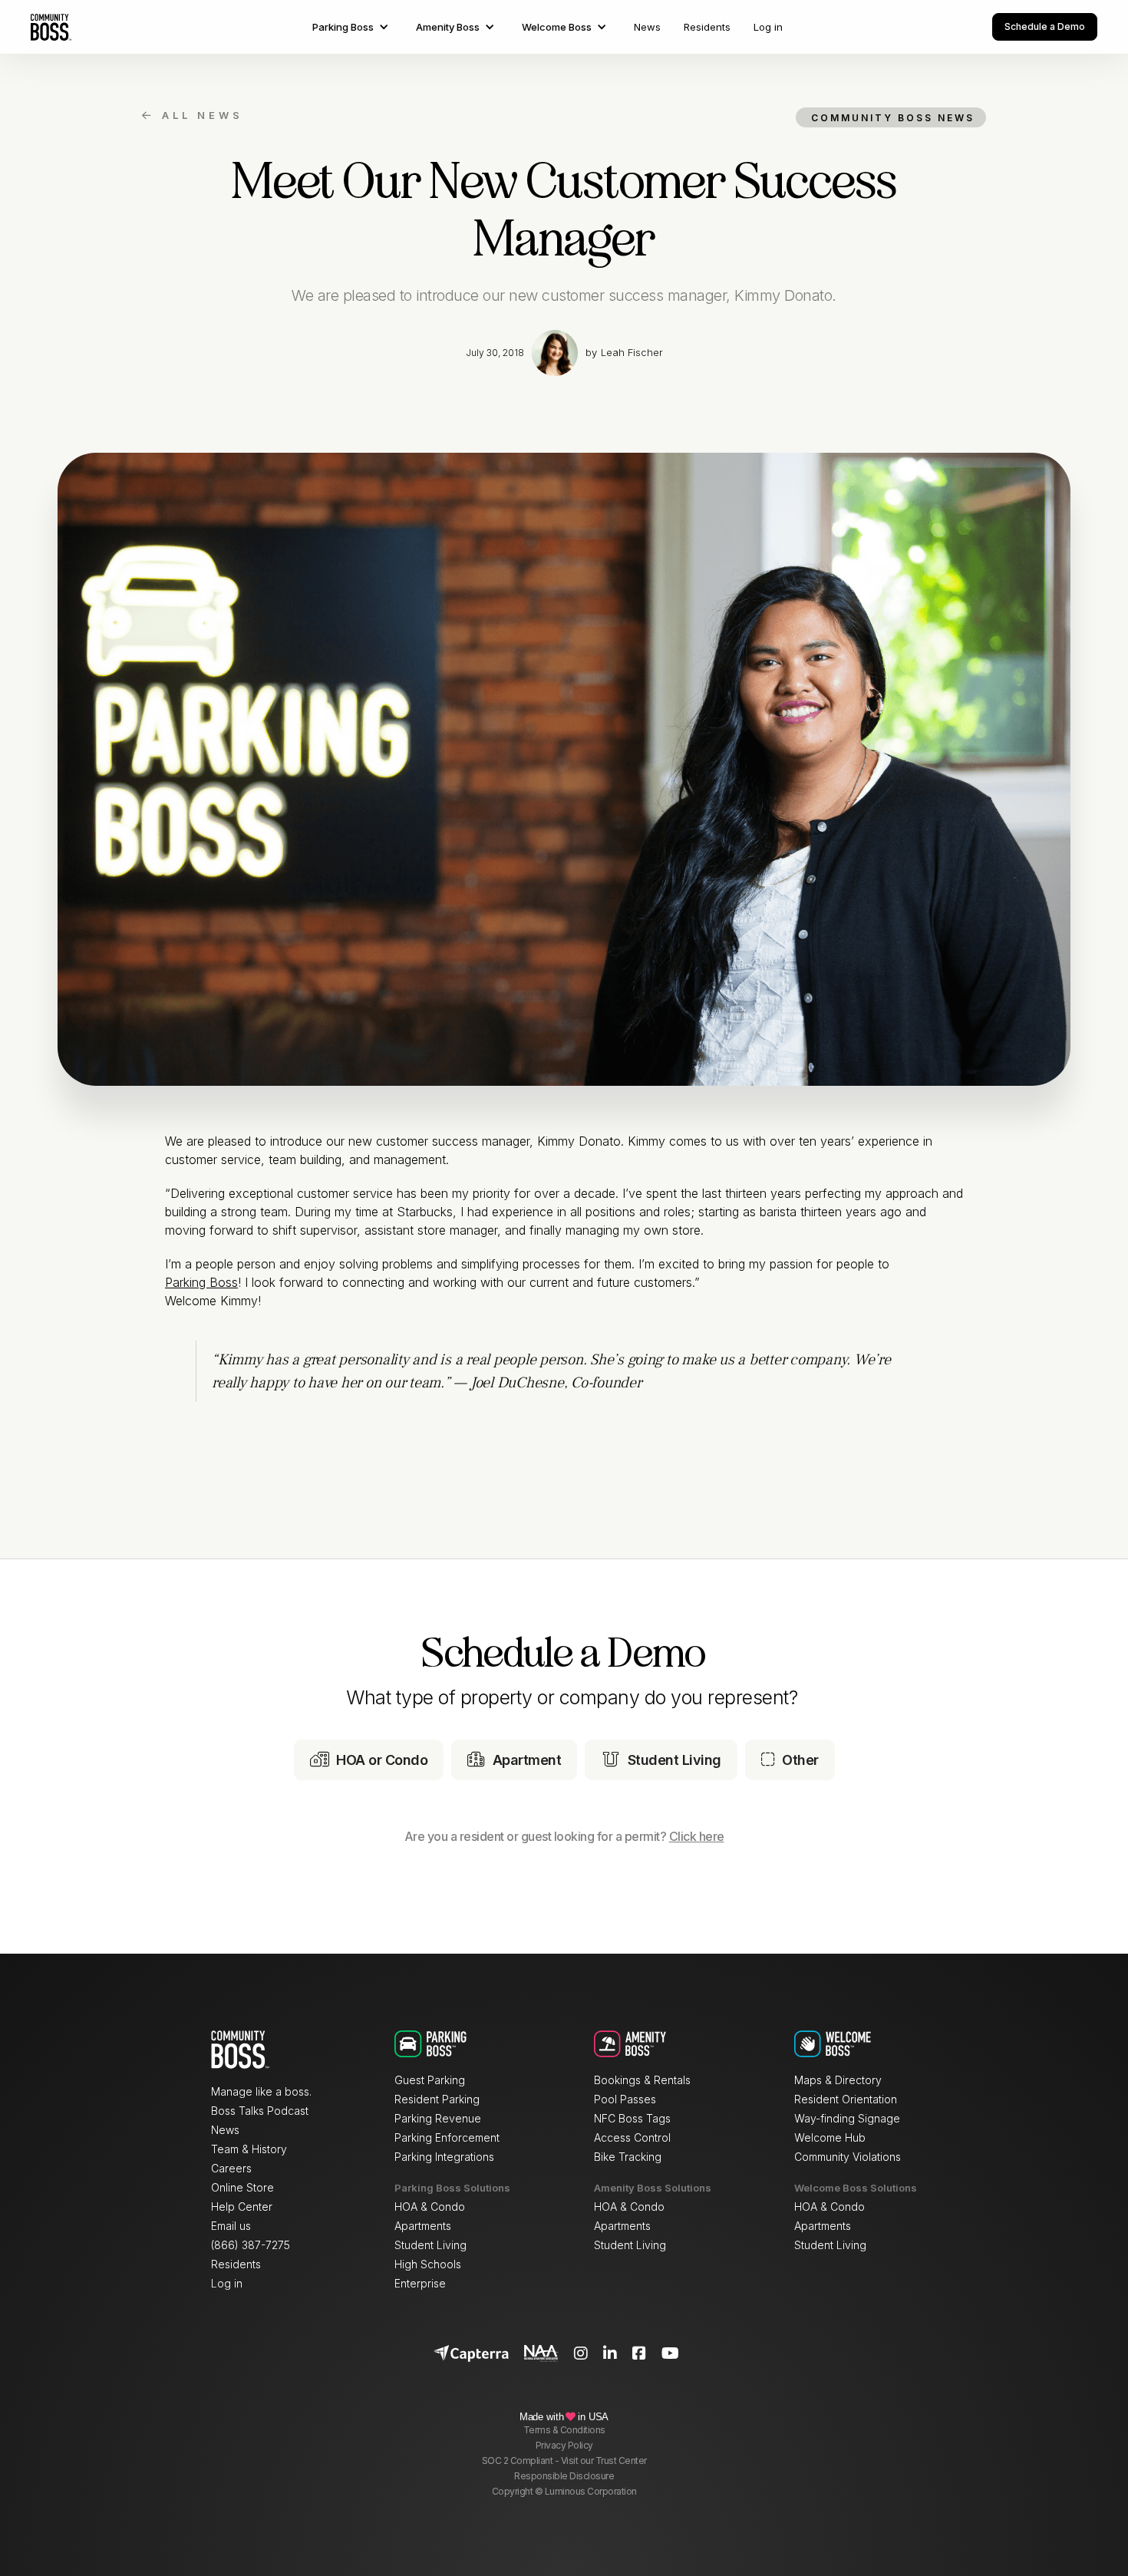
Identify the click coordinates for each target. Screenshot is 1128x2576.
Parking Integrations (444, 2157)
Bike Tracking (628, 2157)
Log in (768, 27)
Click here (697, 1836)
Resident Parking (437, 2099)
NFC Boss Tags (632, 2118)
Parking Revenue (438, 2118)
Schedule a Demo (1045, 26)
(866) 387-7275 (251, 2245)
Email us (231, 2226)
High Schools (428, 2264)
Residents (707, 27)
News (647, 27)
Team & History (249, 2149)
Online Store (242, 2187)
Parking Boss (201, 1282)
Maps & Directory (838, 2080)
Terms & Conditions (564, 2430)
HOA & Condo (430, 2207)
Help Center (242, 2207)
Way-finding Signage (847, 2118)
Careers (231, 2168)
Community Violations (848, 2157)
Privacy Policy (564, 2445)
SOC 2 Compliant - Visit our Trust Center (564, 2461)
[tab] (369, 1760)
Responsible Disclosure (564, 2476)
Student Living (430, 2245)
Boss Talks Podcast (260, 2111)
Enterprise (420, 2283)
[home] (51, 27)
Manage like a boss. (261, 2091)
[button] (353, 27)
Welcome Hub (830, 2137)
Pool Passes (625, 2099)
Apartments (423, 2226)
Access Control (632, 2137)
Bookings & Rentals (642, 2080)
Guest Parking (430, 2080)
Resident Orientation (846, 2099)
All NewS (193, 115)
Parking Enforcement (447, 2137)
